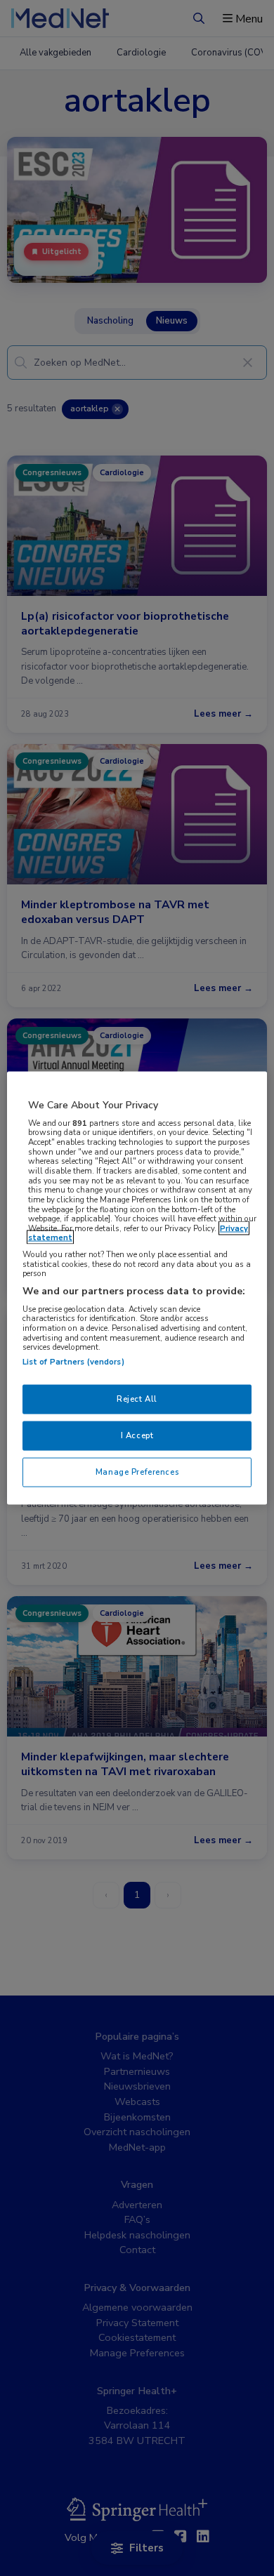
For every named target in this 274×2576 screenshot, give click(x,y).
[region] (137, 1288)
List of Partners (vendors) (73, 1362)
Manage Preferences (137, 1471)
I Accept (137, 1435)
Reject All (137, 1399)
